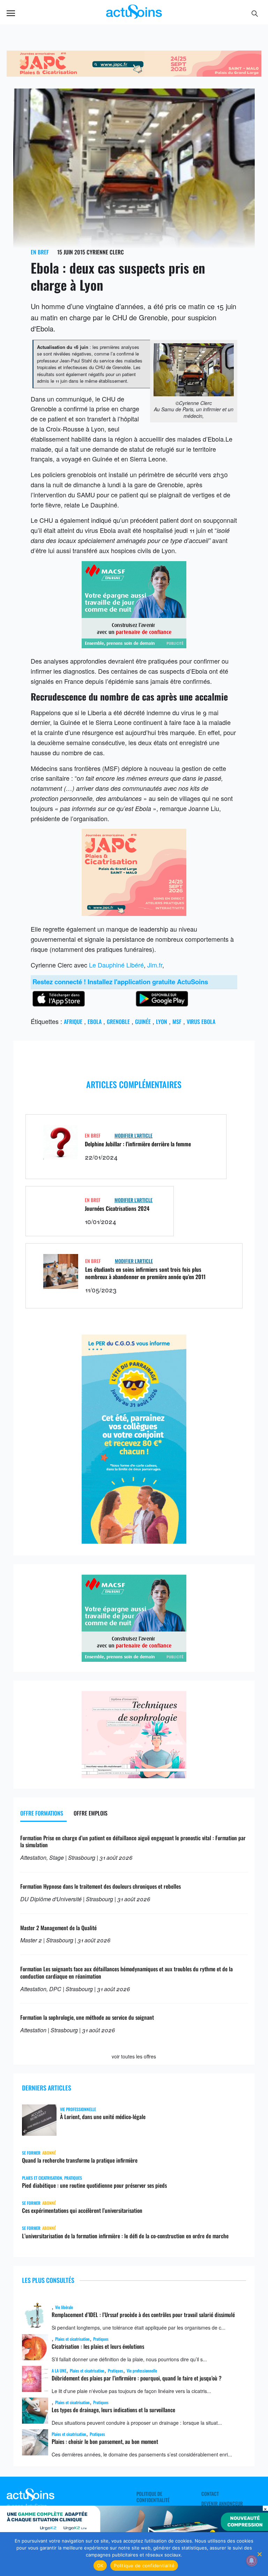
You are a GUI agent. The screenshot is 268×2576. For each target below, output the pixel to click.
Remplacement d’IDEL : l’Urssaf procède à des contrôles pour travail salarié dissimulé (143, 2315)
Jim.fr (155, 965)
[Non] (259, 2554)
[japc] (134, 913)
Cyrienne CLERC (105, 252)
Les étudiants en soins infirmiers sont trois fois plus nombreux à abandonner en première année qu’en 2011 (145, 1273)
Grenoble (118, 1022)
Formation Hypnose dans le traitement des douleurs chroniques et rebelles (100, 1886)
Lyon (162, 1022)
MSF (177, 1022)
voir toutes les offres (134, 2056)
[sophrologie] (134, 1775)
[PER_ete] (134, 1541)
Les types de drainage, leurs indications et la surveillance (113, 2410)
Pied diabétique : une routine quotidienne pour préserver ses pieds (94, 2185)
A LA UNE (59, 2371)
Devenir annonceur (222, 2504)
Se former (31, 2153)
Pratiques (73, 2178)
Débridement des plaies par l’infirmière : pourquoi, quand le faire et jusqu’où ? (137, 2378)
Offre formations (42, 1813)
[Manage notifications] (252, 2561)
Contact (210, 2494)
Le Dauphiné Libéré (116, 965)
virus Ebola (201, 1022)
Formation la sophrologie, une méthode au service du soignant (87, 2017)
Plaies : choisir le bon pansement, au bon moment (105, 2441)
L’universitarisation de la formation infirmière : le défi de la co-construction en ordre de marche (125, 2236)
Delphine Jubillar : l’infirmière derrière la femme (138, 1144)
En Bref (40, 252)
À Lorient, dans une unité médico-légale (103, 2117)
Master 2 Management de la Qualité (58, 1928)
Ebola (95, 1022)
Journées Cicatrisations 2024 (117, 1208)
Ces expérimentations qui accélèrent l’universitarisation (82, 2210)
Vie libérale (64, 2307)
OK (100, 2566)
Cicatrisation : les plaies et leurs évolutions (98, 2346)
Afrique (73, 1022)
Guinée (143, 1022)
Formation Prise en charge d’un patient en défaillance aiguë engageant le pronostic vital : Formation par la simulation (133, 1841)
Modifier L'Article (133, 1135)
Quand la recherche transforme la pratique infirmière (80, 2160)
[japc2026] (134, 74)
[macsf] (134, 645)
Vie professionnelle (78, 2109)
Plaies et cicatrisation (42, 2178)
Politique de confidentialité (153, 2497)
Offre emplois (91, 1813)
